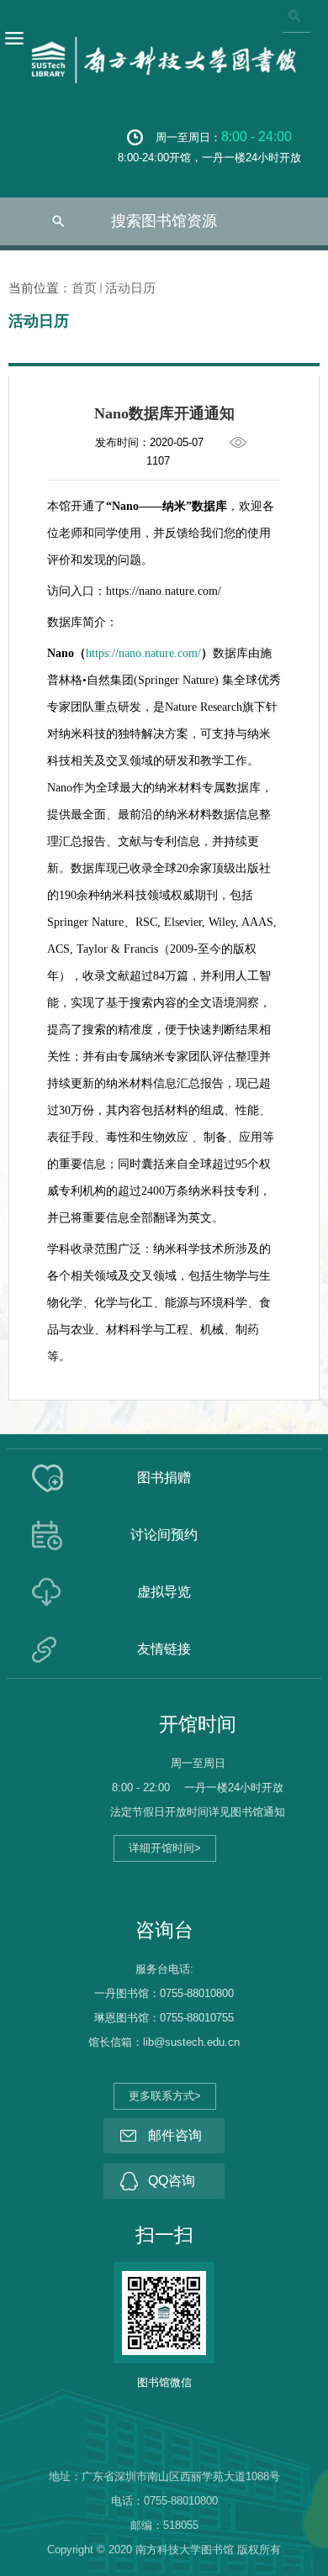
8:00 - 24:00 (257, 137)
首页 (84, 288)
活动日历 (130, 288)
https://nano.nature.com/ (143, 653)
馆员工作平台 (52, 1882)
